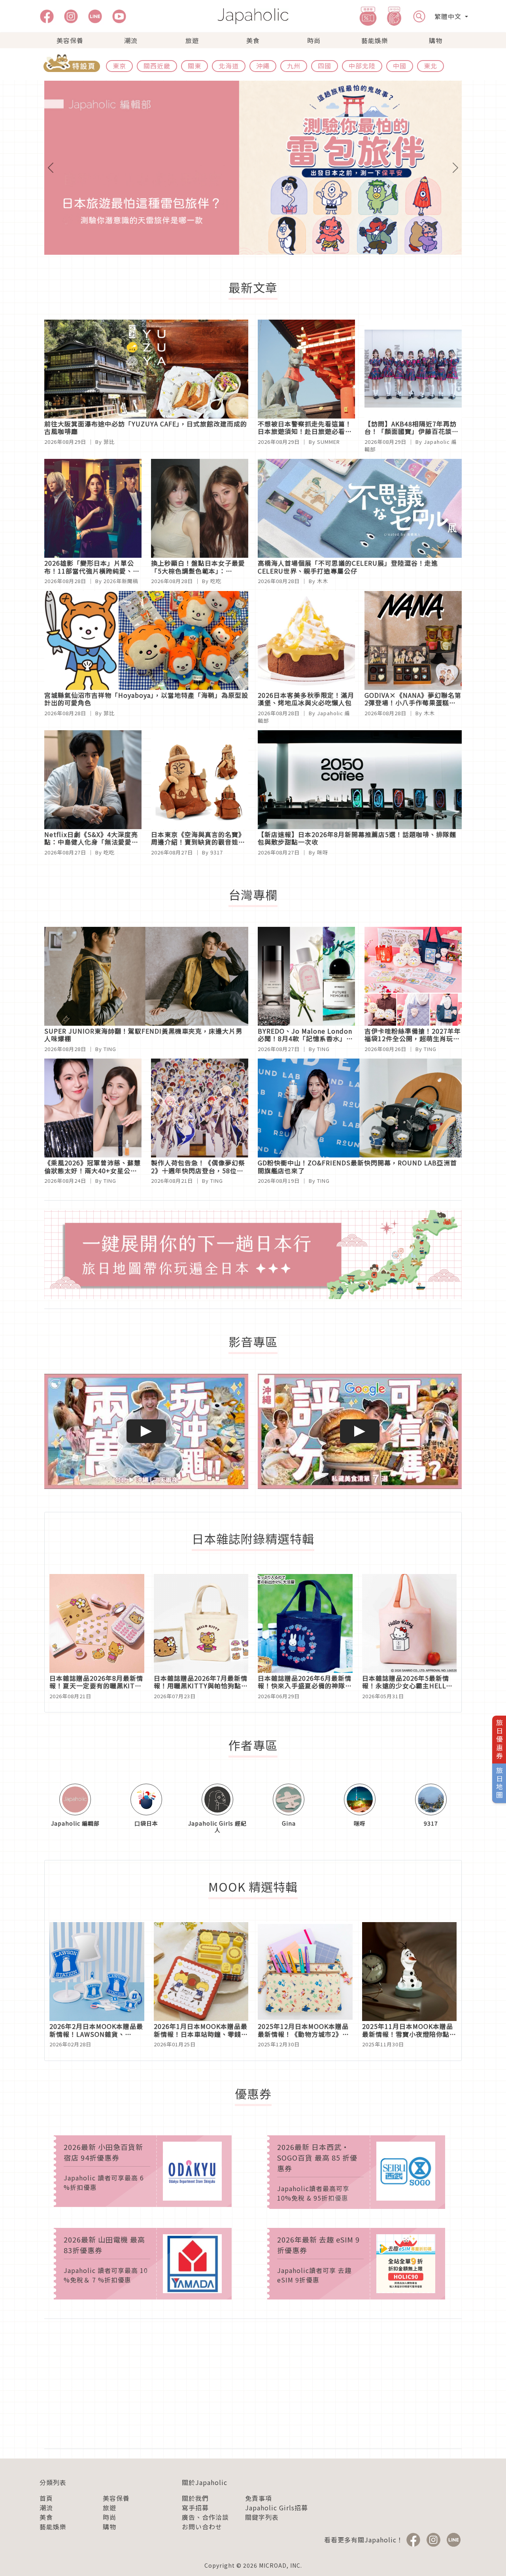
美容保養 (70, 40)
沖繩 (263, 66)
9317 (217, 852)
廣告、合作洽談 (205, 2517)
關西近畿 (157, 66)
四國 (325, 66)
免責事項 (259, 2498)
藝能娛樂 (375, 40)
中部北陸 (362, 66)
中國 (400, 66)
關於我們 (195, 2498)
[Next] (430, 168)
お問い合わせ (202, 2527)
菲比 (109, 442)
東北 (430, 66)
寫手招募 (195, 2508)
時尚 (314, 40)
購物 (436, 40)
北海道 (229, 66)
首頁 (46, 2498)
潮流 (131, 40)
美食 (253, 40)
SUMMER (329, 442)
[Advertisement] (253, 2384)
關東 (194, 66)
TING (110, 1049)
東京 (119, 66)
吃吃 (216, 581)
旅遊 (192, 40)
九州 (294, 66)
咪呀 (323, 852)
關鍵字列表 (262, 2517)
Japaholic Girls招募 (277, 2508)
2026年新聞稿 (121, 581)
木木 (323, 581)
